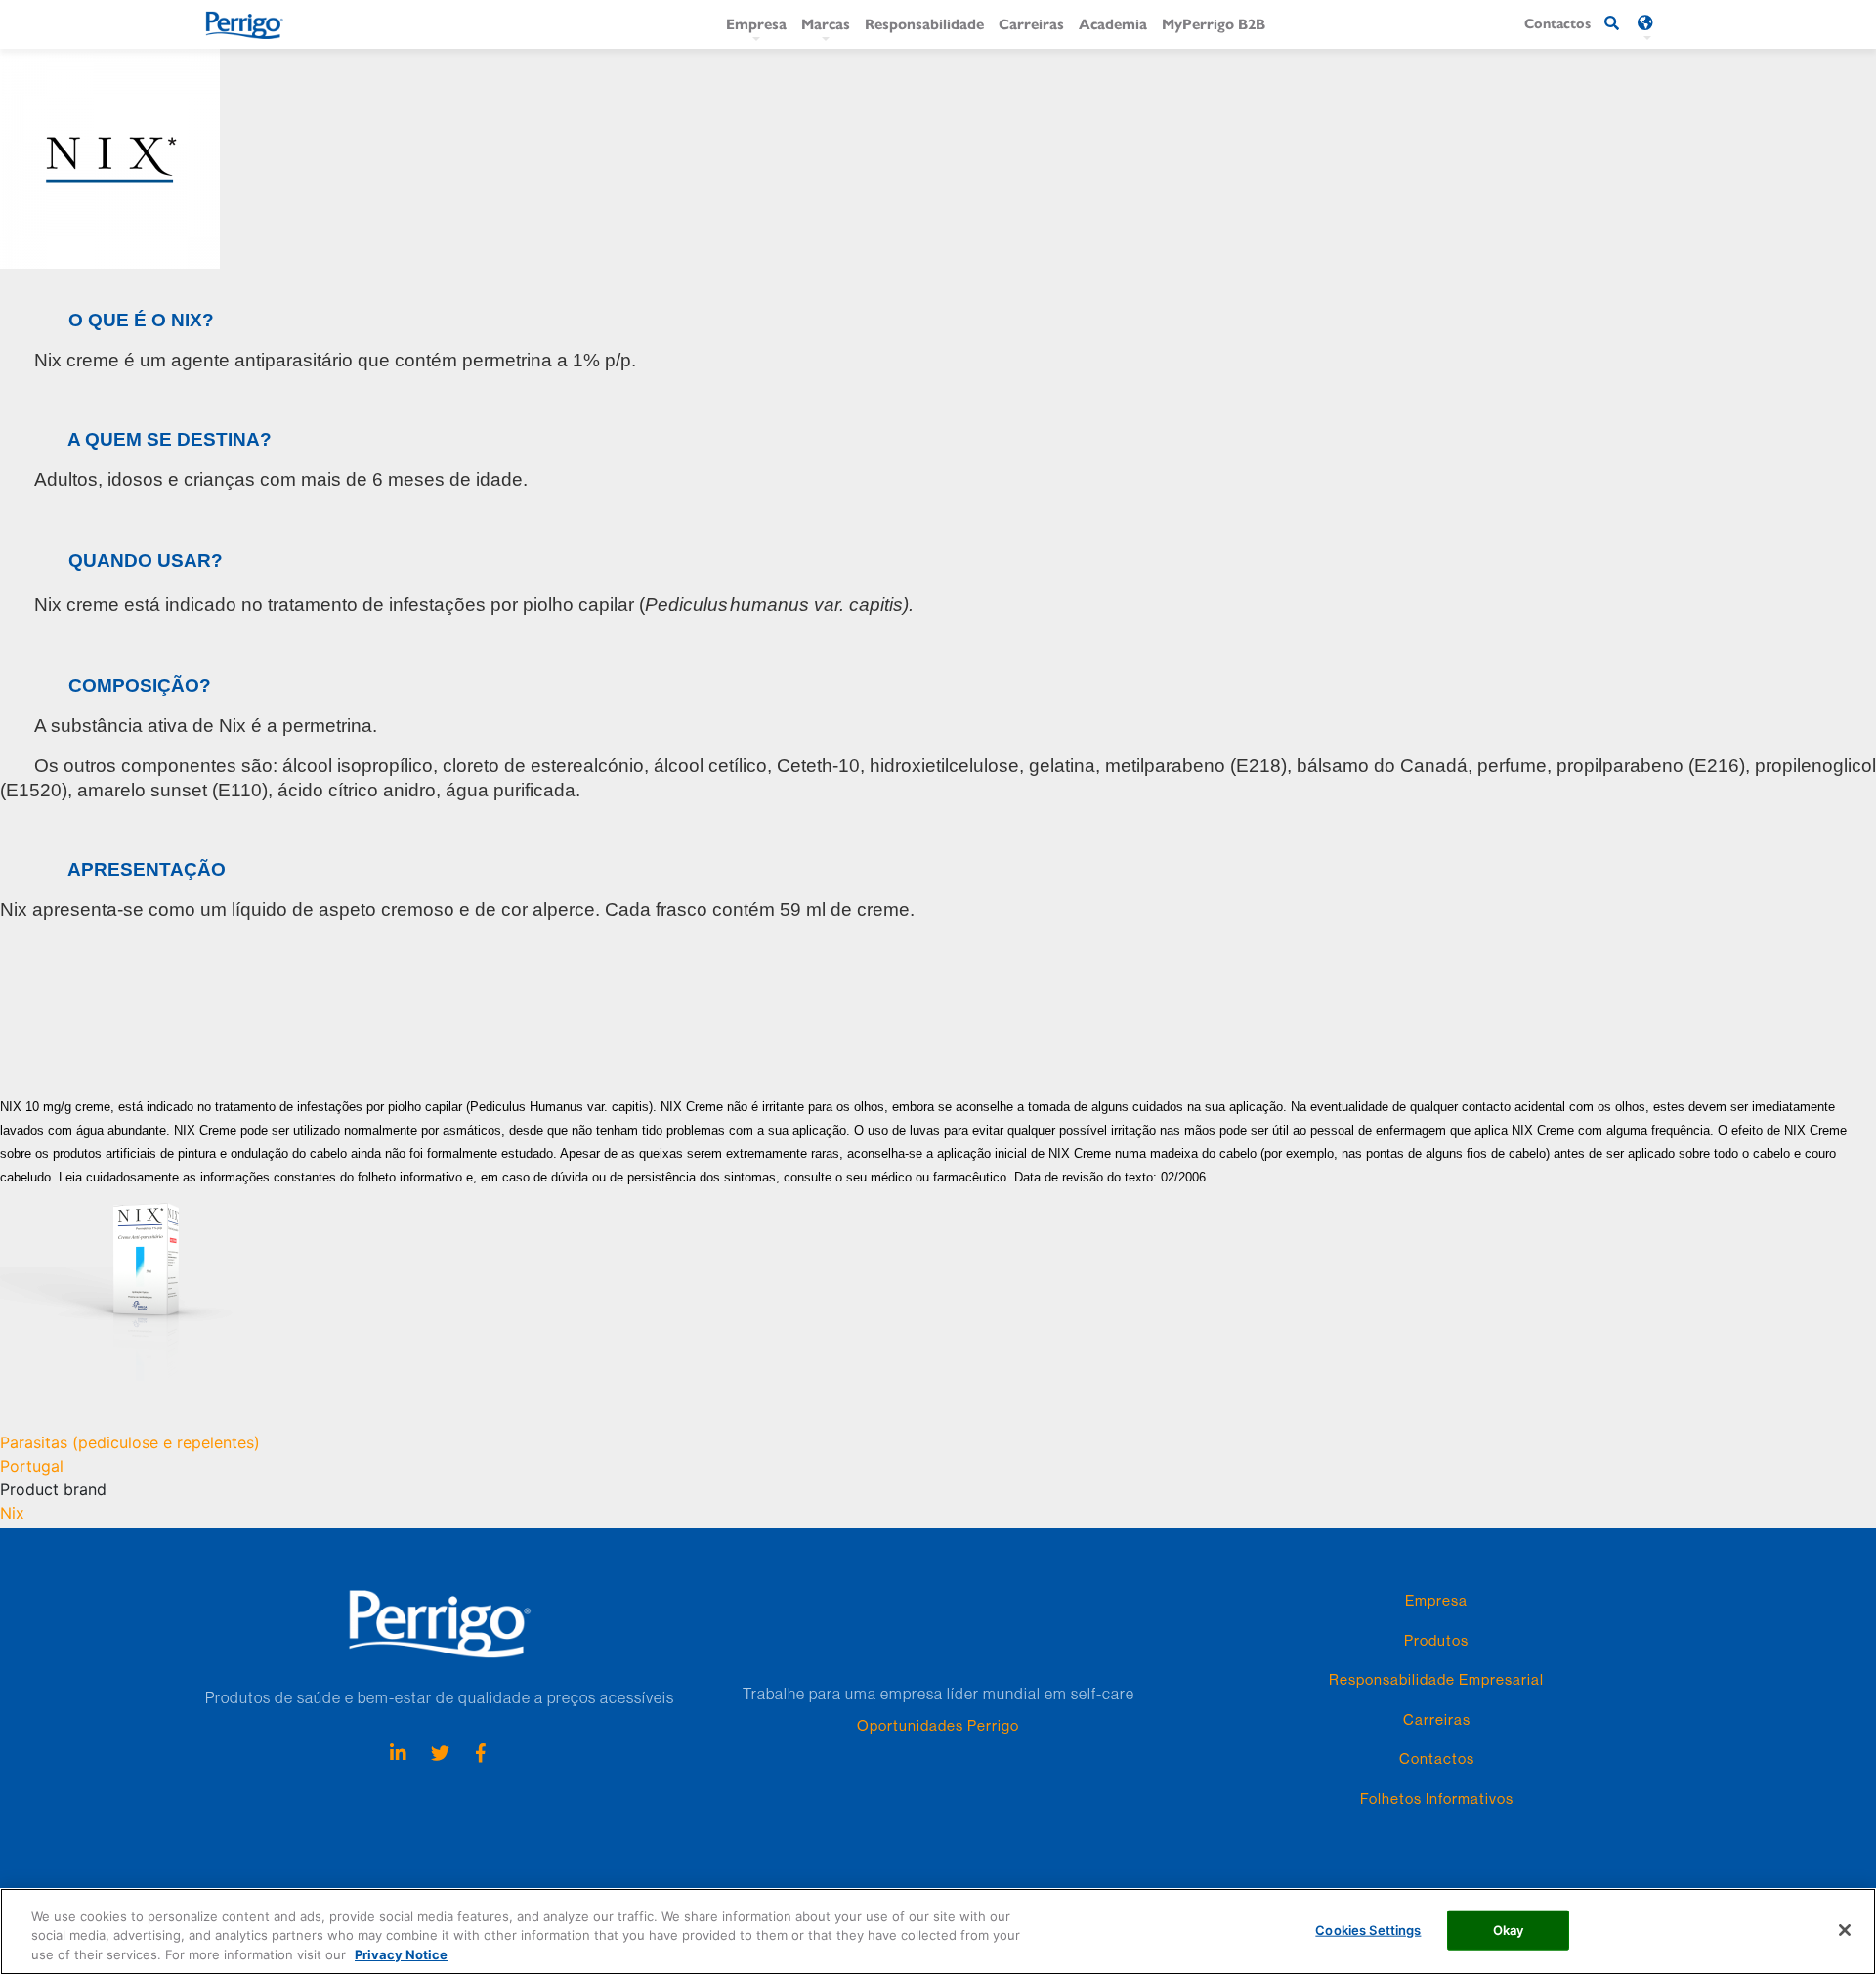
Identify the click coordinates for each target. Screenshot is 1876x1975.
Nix (12, 1513)
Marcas (826, 23)
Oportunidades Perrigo (938, 1725)
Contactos (1437, 1759)
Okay (1509, 1929)
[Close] (1845, 1930)
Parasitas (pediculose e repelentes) (130, 1442)
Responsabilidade (924, 23)
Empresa (756, 23)
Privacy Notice (401, 1954)
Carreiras (1031, 23)
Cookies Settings (1368, 1929)
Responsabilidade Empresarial (1436, 1679)
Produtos (1436, 1640)
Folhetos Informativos (1437, 1799)
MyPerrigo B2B (1214, 23)
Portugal (32, 1466)
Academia (1113, 23)
